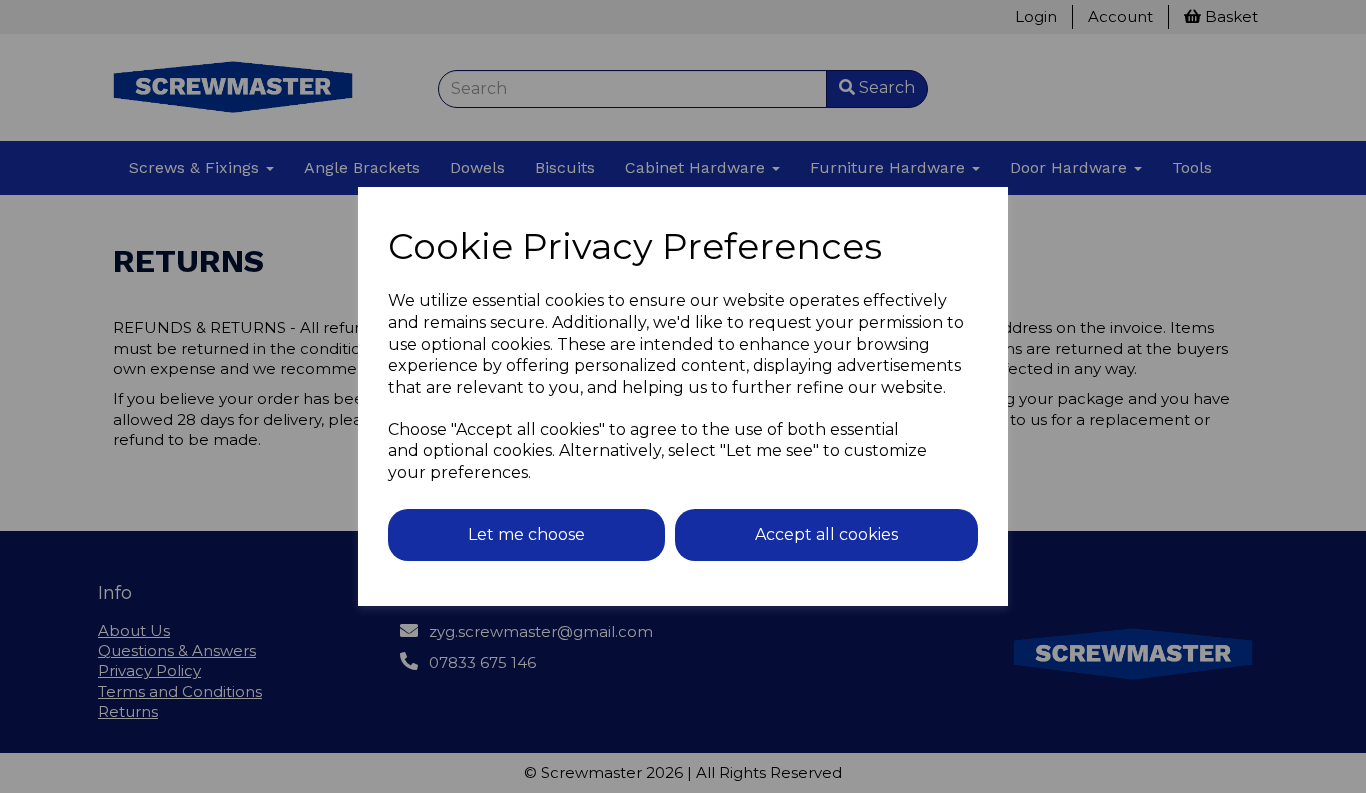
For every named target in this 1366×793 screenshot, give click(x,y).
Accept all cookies (826, 534)
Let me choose (526, 534)
